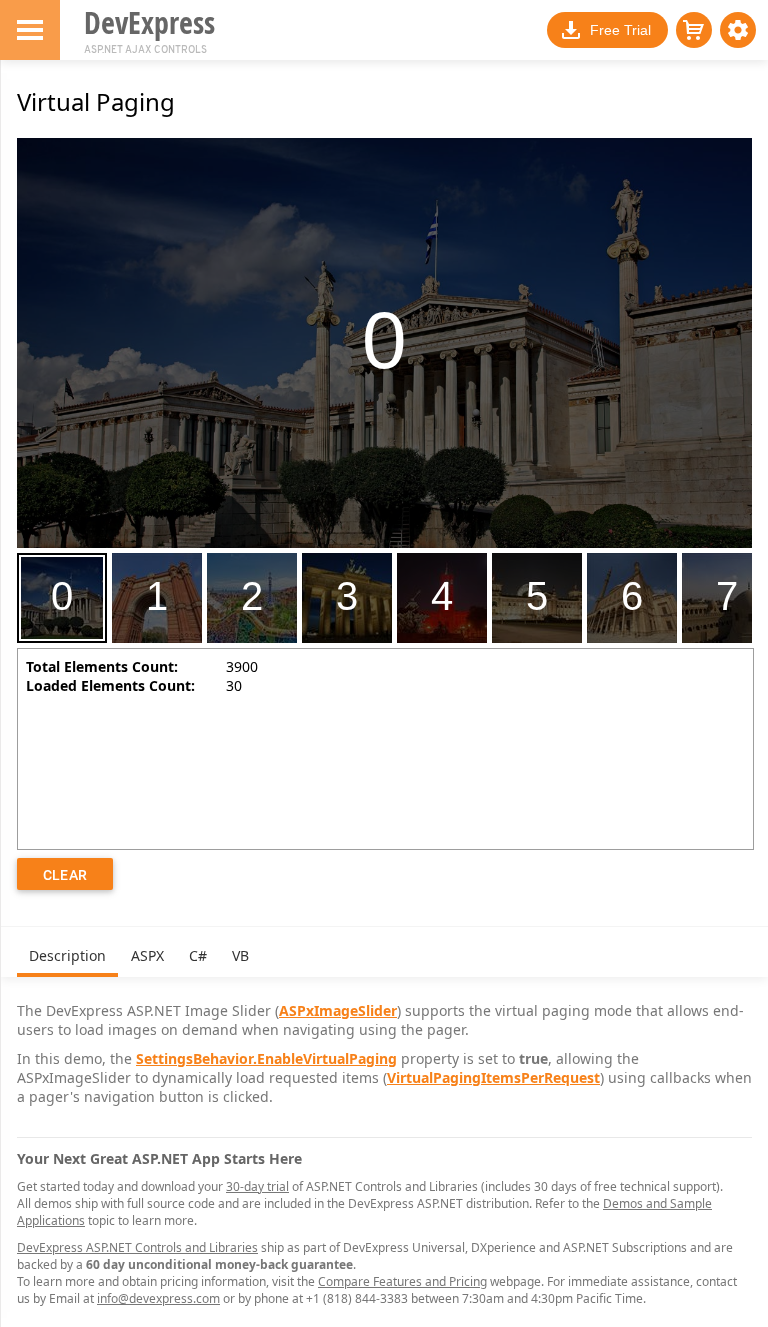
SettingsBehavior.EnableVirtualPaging (266, 1058)
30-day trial (257, 1186)
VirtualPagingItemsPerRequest (493, 1077)
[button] (738, 30)
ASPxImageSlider (338, 1010)
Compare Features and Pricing (402, 1281)
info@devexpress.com (158, 1298)
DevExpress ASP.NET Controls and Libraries (137, 1247)
